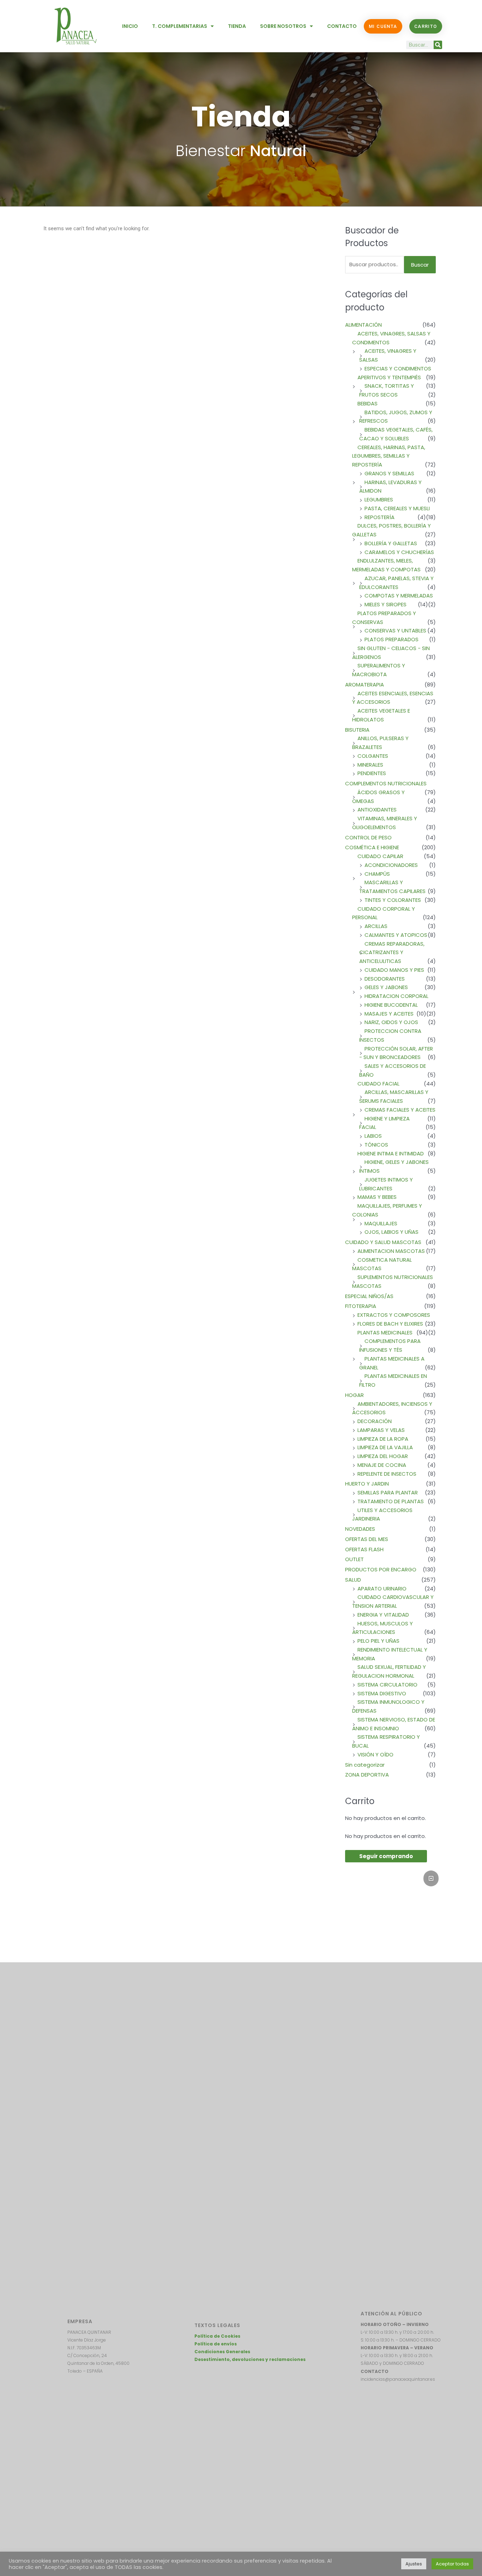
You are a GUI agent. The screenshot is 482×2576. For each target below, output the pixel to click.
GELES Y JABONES (386, 987)
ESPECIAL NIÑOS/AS (369, 1296)
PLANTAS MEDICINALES (385, 1332)
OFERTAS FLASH (364, 1549)
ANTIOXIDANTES (377, 810)
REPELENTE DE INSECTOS (387, 1474)
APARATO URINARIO (382, 1589)
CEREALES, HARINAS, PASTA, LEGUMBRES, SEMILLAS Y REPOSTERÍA (389, 456)
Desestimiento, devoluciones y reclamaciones (250, 2359)
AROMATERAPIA (364, 685)
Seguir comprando (386, 1856)
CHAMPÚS (377, 874)
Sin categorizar (365, 1765)
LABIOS (373, 1136)
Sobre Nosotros (283, 26)
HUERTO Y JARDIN (367, 1484)
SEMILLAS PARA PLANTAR (388, 1492)
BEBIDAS (367, 403)
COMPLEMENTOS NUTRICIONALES (386, 783)
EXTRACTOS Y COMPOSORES (394, 1315)
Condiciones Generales (222, 2352)
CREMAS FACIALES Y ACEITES (400, 1110)
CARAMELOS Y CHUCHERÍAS (399, 552)
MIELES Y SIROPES (385, 604)
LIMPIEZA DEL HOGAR (383, 1456)
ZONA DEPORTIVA (367, 1775)
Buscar (420, 265)
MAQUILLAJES (381, 1223)
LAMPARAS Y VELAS (381, 1430)
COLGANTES (373, 756)
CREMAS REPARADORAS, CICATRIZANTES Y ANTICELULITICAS (392, 953)
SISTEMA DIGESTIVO (382, 1693)
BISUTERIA (357, 730)
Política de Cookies (217, 2336)
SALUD (353, 1580)
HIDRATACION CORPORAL (396, 996)
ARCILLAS (376, 926)
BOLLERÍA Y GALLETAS (391, 543)
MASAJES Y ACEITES (389, 1014)
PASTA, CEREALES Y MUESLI (397, 508)
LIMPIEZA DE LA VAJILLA (385, 1447)
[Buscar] (438, 45)
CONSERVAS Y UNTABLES (395, 630)
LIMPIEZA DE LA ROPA (383, 1439)
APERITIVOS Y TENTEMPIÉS (389, 377)
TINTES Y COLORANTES (393, 900)
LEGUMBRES (379, 499)
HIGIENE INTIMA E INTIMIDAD (391, 1153)
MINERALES (370, 765)
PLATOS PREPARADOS (391, 639)
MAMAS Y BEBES (377, 1197)
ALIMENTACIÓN (363, 325)
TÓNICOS (376, 1145)
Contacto (342, 26)
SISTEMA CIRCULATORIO (387, 1685)
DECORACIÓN (375, 1421)
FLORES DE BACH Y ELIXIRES (390, 1324)
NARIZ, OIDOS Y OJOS (391, 1022)
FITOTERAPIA (361, 1306)
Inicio (130, 26)
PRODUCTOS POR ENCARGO (381, 1569)
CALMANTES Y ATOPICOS (396, 935)
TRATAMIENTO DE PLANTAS (391, 1501)
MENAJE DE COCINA (382, 1465)
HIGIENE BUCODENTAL (391, 1005)
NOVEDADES (360, 1529)
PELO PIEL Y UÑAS (378, 1641)
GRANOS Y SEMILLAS (389, 473)
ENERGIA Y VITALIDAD (383, 1615)
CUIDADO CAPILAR (380, 856)
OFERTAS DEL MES (367, 1539)
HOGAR (354, 1395)
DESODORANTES (385, 979)
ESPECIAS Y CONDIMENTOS (398, 368)
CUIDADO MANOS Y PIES (394, 970)
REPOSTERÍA (379, 517)
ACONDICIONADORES (391, 865)
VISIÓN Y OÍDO (375, 1754)
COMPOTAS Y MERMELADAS (399, 596)
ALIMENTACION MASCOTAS (391, 1251)
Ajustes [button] (414, 2564)
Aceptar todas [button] (452, 2564)
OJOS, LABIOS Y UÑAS (391, 1232)
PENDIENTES (372, 773)
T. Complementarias (180, 26)
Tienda (237, 26)
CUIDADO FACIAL (378, 1084)
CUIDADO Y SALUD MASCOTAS (383, 1242)
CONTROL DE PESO (368, 837)
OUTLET (354, 1559)
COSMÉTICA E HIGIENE (372, 847)
